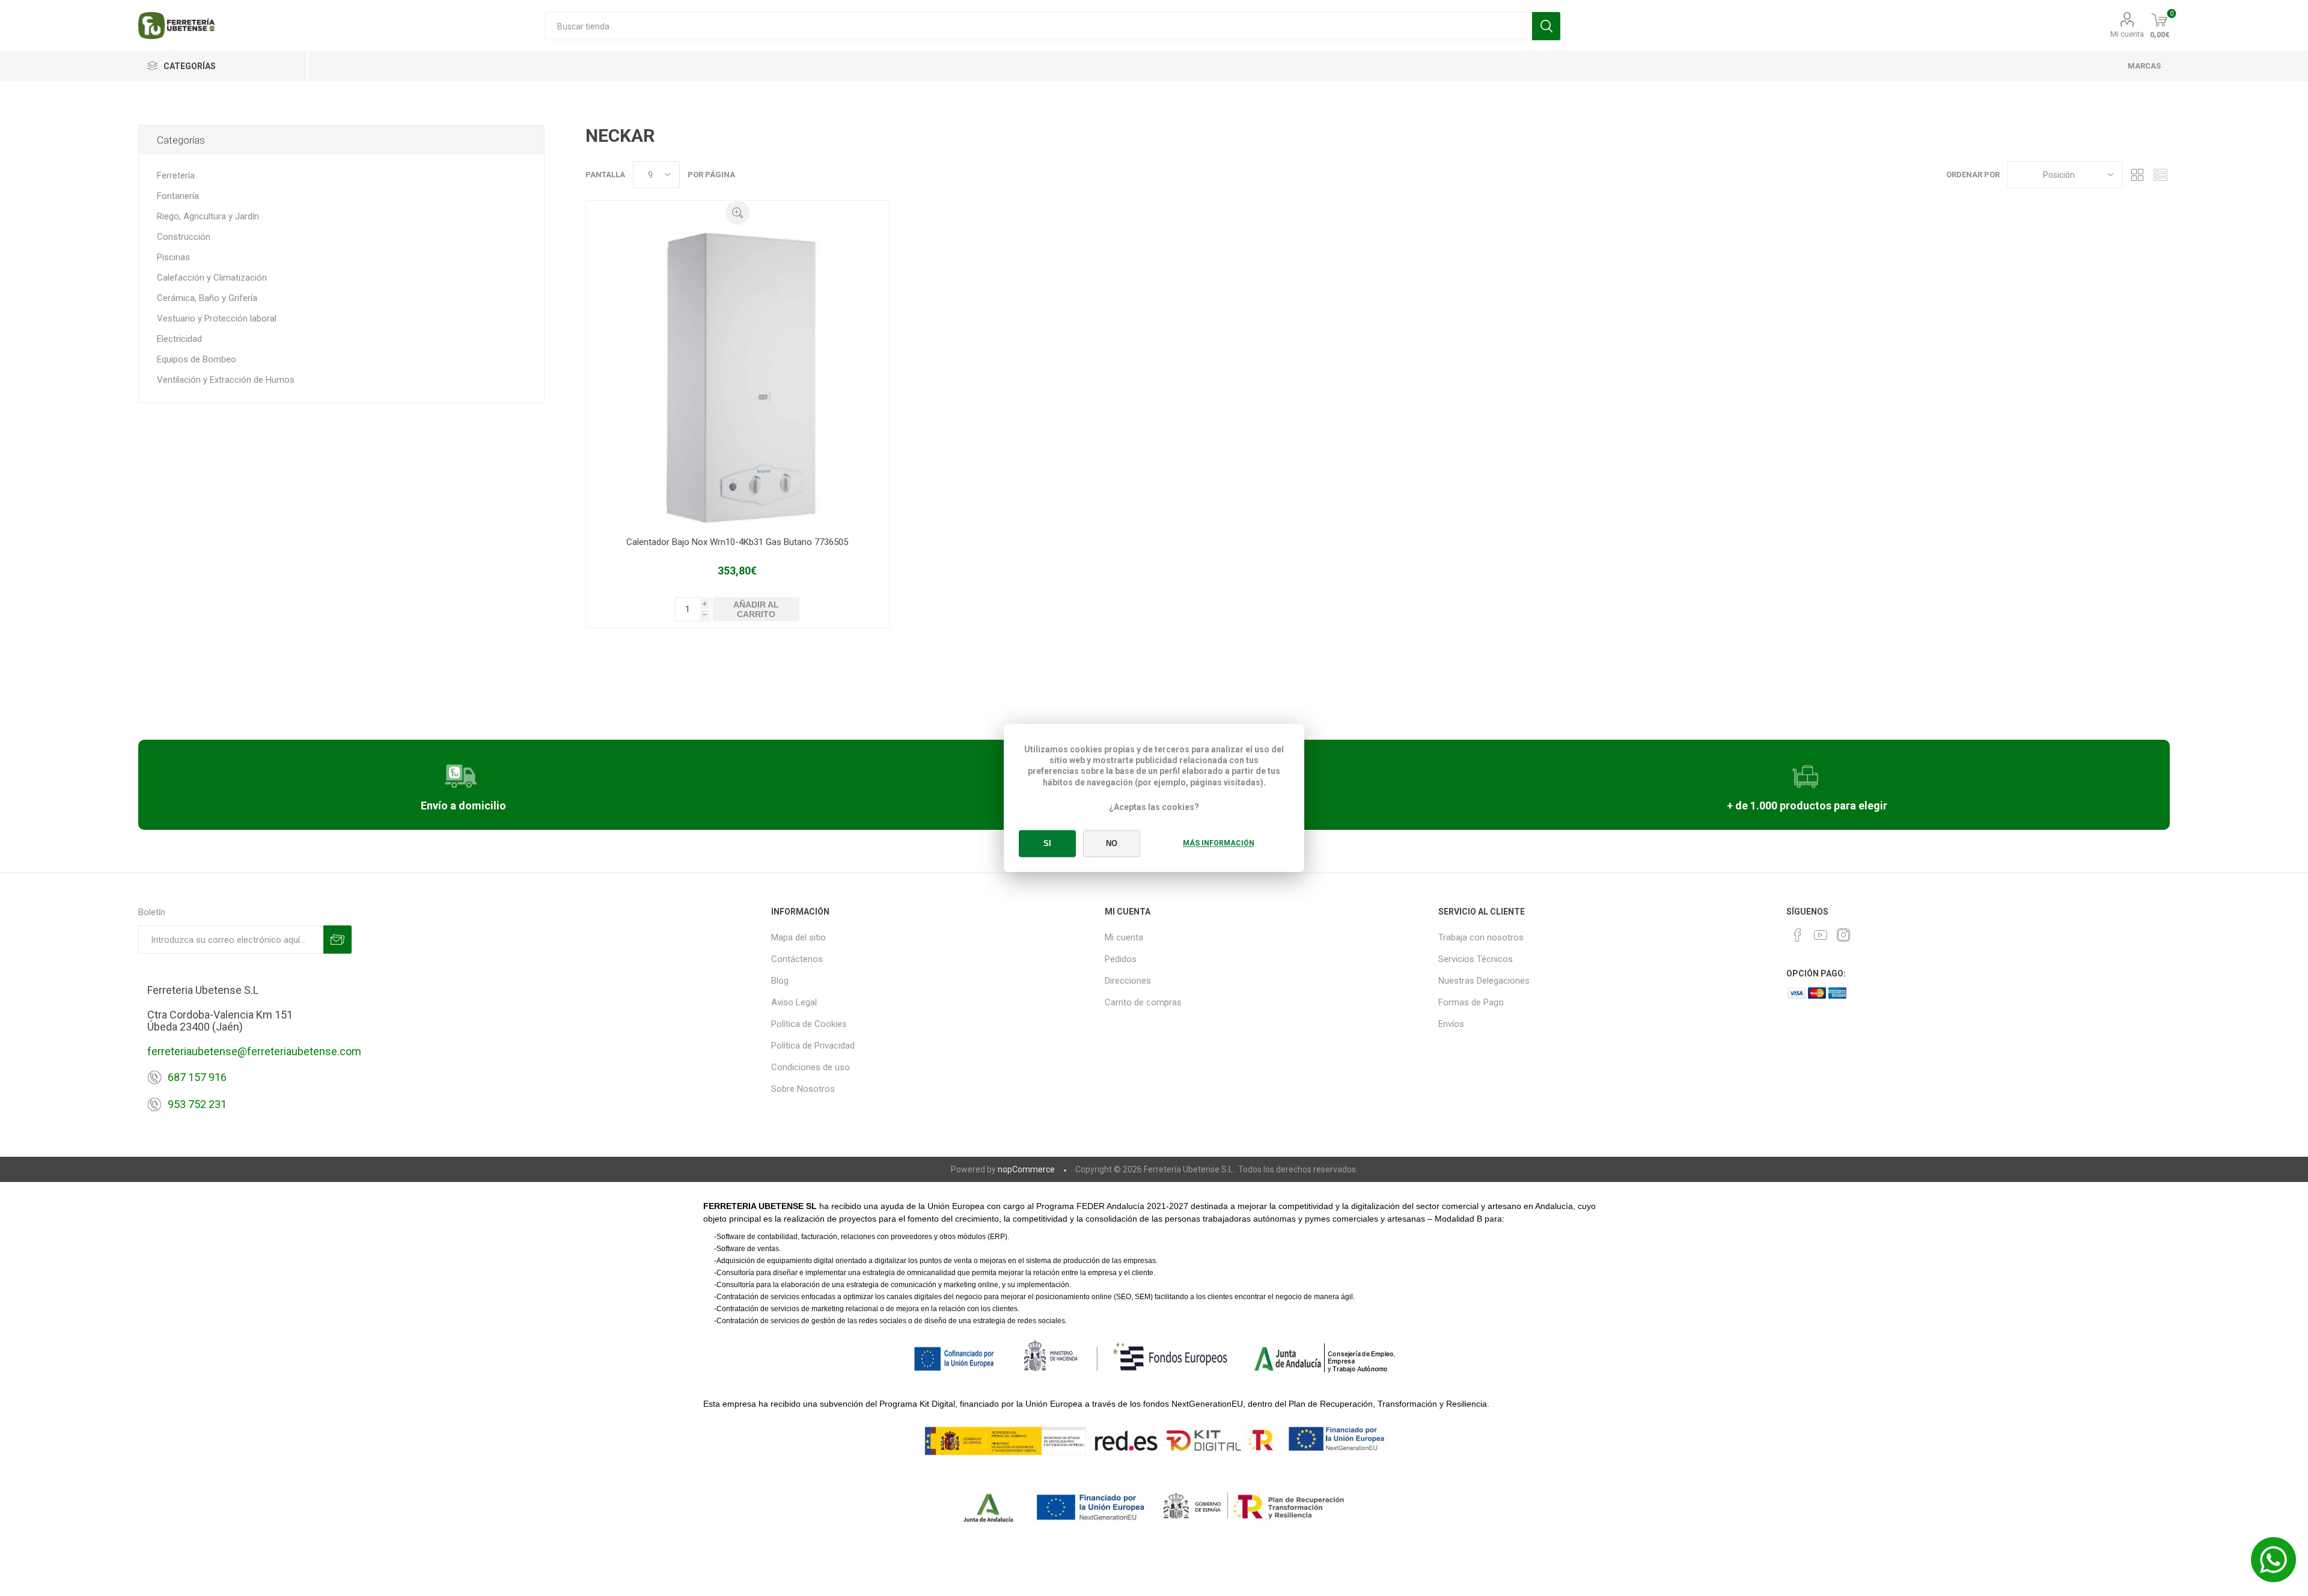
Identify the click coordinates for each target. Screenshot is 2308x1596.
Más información (1219, 844)
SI (1047, 844)
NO (1112, 844)
